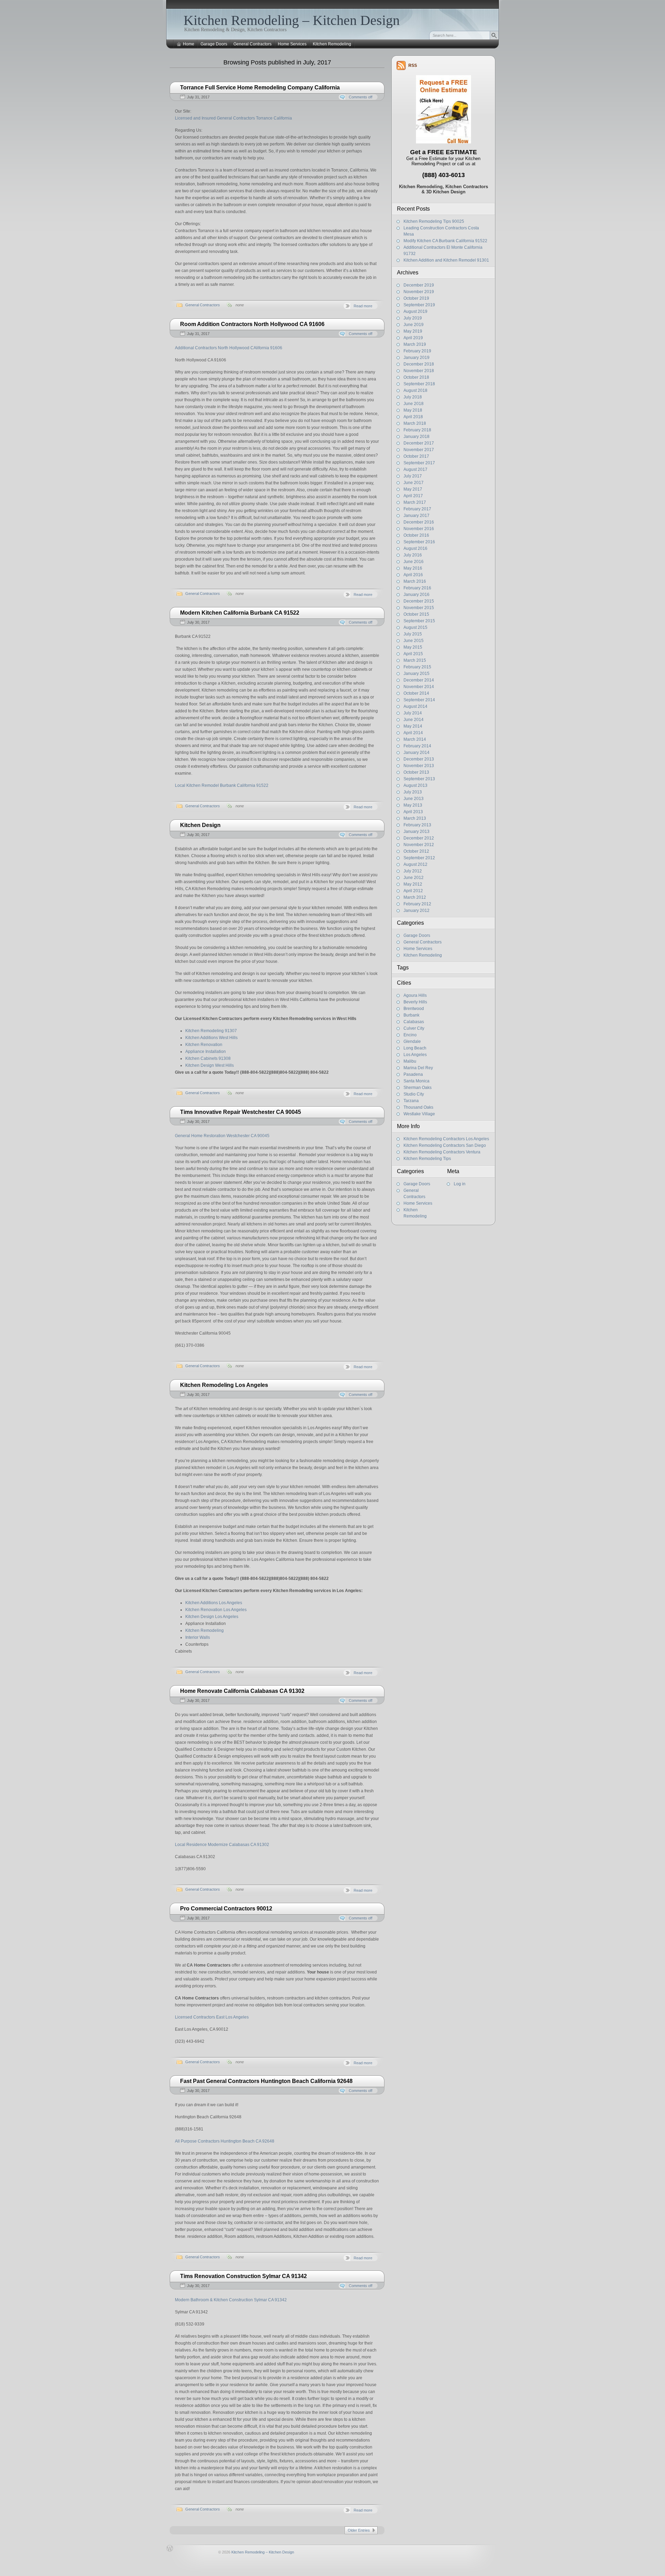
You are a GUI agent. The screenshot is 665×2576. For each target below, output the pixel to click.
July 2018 (413, 397)
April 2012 (413, 891)
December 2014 (419, 680)
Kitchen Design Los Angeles (212, 1617)
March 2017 (415, 502)
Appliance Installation (206, 1052)
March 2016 (415, 581)
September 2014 (419, 700)
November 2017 (419, 450)
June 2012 (414, 878)
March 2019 (415, 344)
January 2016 (416, 595)
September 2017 (419, 463)
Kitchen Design (200, 825)
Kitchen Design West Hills (210, 1065)
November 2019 (419, 292)
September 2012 (419, 858)
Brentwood (414, 1009)
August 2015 (415, 627)
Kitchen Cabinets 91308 (208, 1058)
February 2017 (417, 509)
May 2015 (413, 647)
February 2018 (417, 430)
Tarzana (411, 1101)
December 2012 (419, 838)
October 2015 (416, 614)
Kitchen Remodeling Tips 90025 (434, 221)
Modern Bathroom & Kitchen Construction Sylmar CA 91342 (231, 2300)
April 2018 (413, 417)
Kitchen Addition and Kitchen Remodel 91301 (446, 260)
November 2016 (419, 529)
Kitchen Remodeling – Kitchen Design (292, 20)
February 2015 (417, 667)
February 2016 (417, 588)
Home (189, 44)
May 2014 (413, 726)
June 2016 (414, 562)
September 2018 (419, 384)
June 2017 (414, 483)
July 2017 (413, 476)
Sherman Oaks (418, 1088)
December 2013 (419, 759)
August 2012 (415, 864)
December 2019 (419, 285)
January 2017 (416, 516)
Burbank (411, 1015)
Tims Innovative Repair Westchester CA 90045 (241, 1112)
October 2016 (416, 535)
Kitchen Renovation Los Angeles (216, 1610)
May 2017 (413, 489)
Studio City (414, 1094)
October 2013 (416, 772)
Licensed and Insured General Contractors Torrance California (233, 118)
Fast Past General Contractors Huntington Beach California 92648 (266, 2081)
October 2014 (416, 693)
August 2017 (415, 469)
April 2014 (413, 733)
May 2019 (413, 331)
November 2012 (419, 845)
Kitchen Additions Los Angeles (214, 1603)
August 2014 (415, 706)
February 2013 (417, 825)
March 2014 (415, 739)
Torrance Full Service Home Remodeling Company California (260, 87)
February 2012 (417, 904)
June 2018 (414, 404)
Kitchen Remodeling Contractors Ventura (442, 1152)
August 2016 (415, 548)
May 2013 (413, 805)
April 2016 (413, 575)
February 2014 (417, 746)
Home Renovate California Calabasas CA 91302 (242, 1691)
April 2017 (413, 496)
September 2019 (419, 305)
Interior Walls (198, 1637)
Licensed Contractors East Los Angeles (212, 2017)
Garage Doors (214, 44)
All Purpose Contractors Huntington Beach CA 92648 (225, 2141)
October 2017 (416, 456)
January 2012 (416, 911)
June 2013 (414, 799)
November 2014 (419, 687)
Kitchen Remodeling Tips (427, 1159)
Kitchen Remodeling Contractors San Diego (445, 1145)
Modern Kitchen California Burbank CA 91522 (240, 613)
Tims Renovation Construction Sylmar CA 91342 (243, 2276)
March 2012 (415, 897)
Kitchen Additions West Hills (211, 1038)
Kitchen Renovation (204, 1045)
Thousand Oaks (418, 1107)
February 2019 (417, 351)
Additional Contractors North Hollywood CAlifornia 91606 (229, 348)
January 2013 (416, 832)
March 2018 (415, 423)
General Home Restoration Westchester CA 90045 (222, 1136)
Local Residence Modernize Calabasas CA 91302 (222, 1845)
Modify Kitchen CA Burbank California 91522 (445, 241)
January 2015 (416, 674)
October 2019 (416, 298)
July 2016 (413, 555)
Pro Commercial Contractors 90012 (226, 1909)
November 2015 (419, 608)
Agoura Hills (415, 995)
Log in (460, 1184)
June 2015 (414, 641)
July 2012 (413, 871)
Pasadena (413, 1074)
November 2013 (419, 766)
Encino (410, 1035)
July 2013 (413, 792)
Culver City (414, 1028)
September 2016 (419, 542)
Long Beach (415, 1048)
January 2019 (416, 358)
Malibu (410, 1061)
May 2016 (413, 568)
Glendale (412, 1041)
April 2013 (413, 812)
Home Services (292, 44)
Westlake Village (419, 1114)
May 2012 (413, 884)
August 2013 (415, 785)
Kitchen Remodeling (332, 44)
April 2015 (413, 654)
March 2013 (415, 818)
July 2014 (413, 713)
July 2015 (413, 634)
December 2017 (419, 443)
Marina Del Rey (418, 1068)
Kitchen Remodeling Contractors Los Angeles (446, 1139)
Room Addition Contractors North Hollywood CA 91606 (252, 324)
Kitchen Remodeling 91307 (211, 1031)
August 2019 (415, 311)
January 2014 (416, 753)
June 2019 (414, 325)
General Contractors (252, 44)
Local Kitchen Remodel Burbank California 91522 (222, 785)
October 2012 (416, 851)
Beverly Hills (415, 1002)
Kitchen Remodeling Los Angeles (224, 1385)
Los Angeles (415, 1055)
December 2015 (419, 601)
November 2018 (419, 371)
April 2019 (413, 338)
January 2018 (416, 437)
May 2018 (413, 410)
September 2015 (419, 621)
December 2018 (419, 364)
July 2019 (413, 318)
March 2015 (415, 660)
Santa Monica (416, 1081)
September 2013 (419, 779)
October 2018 (416, 377)
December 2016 (419, 522)
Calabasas (414, 1022)
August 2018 (415, 390)
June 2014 (414, 720)
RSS (413, 65)
